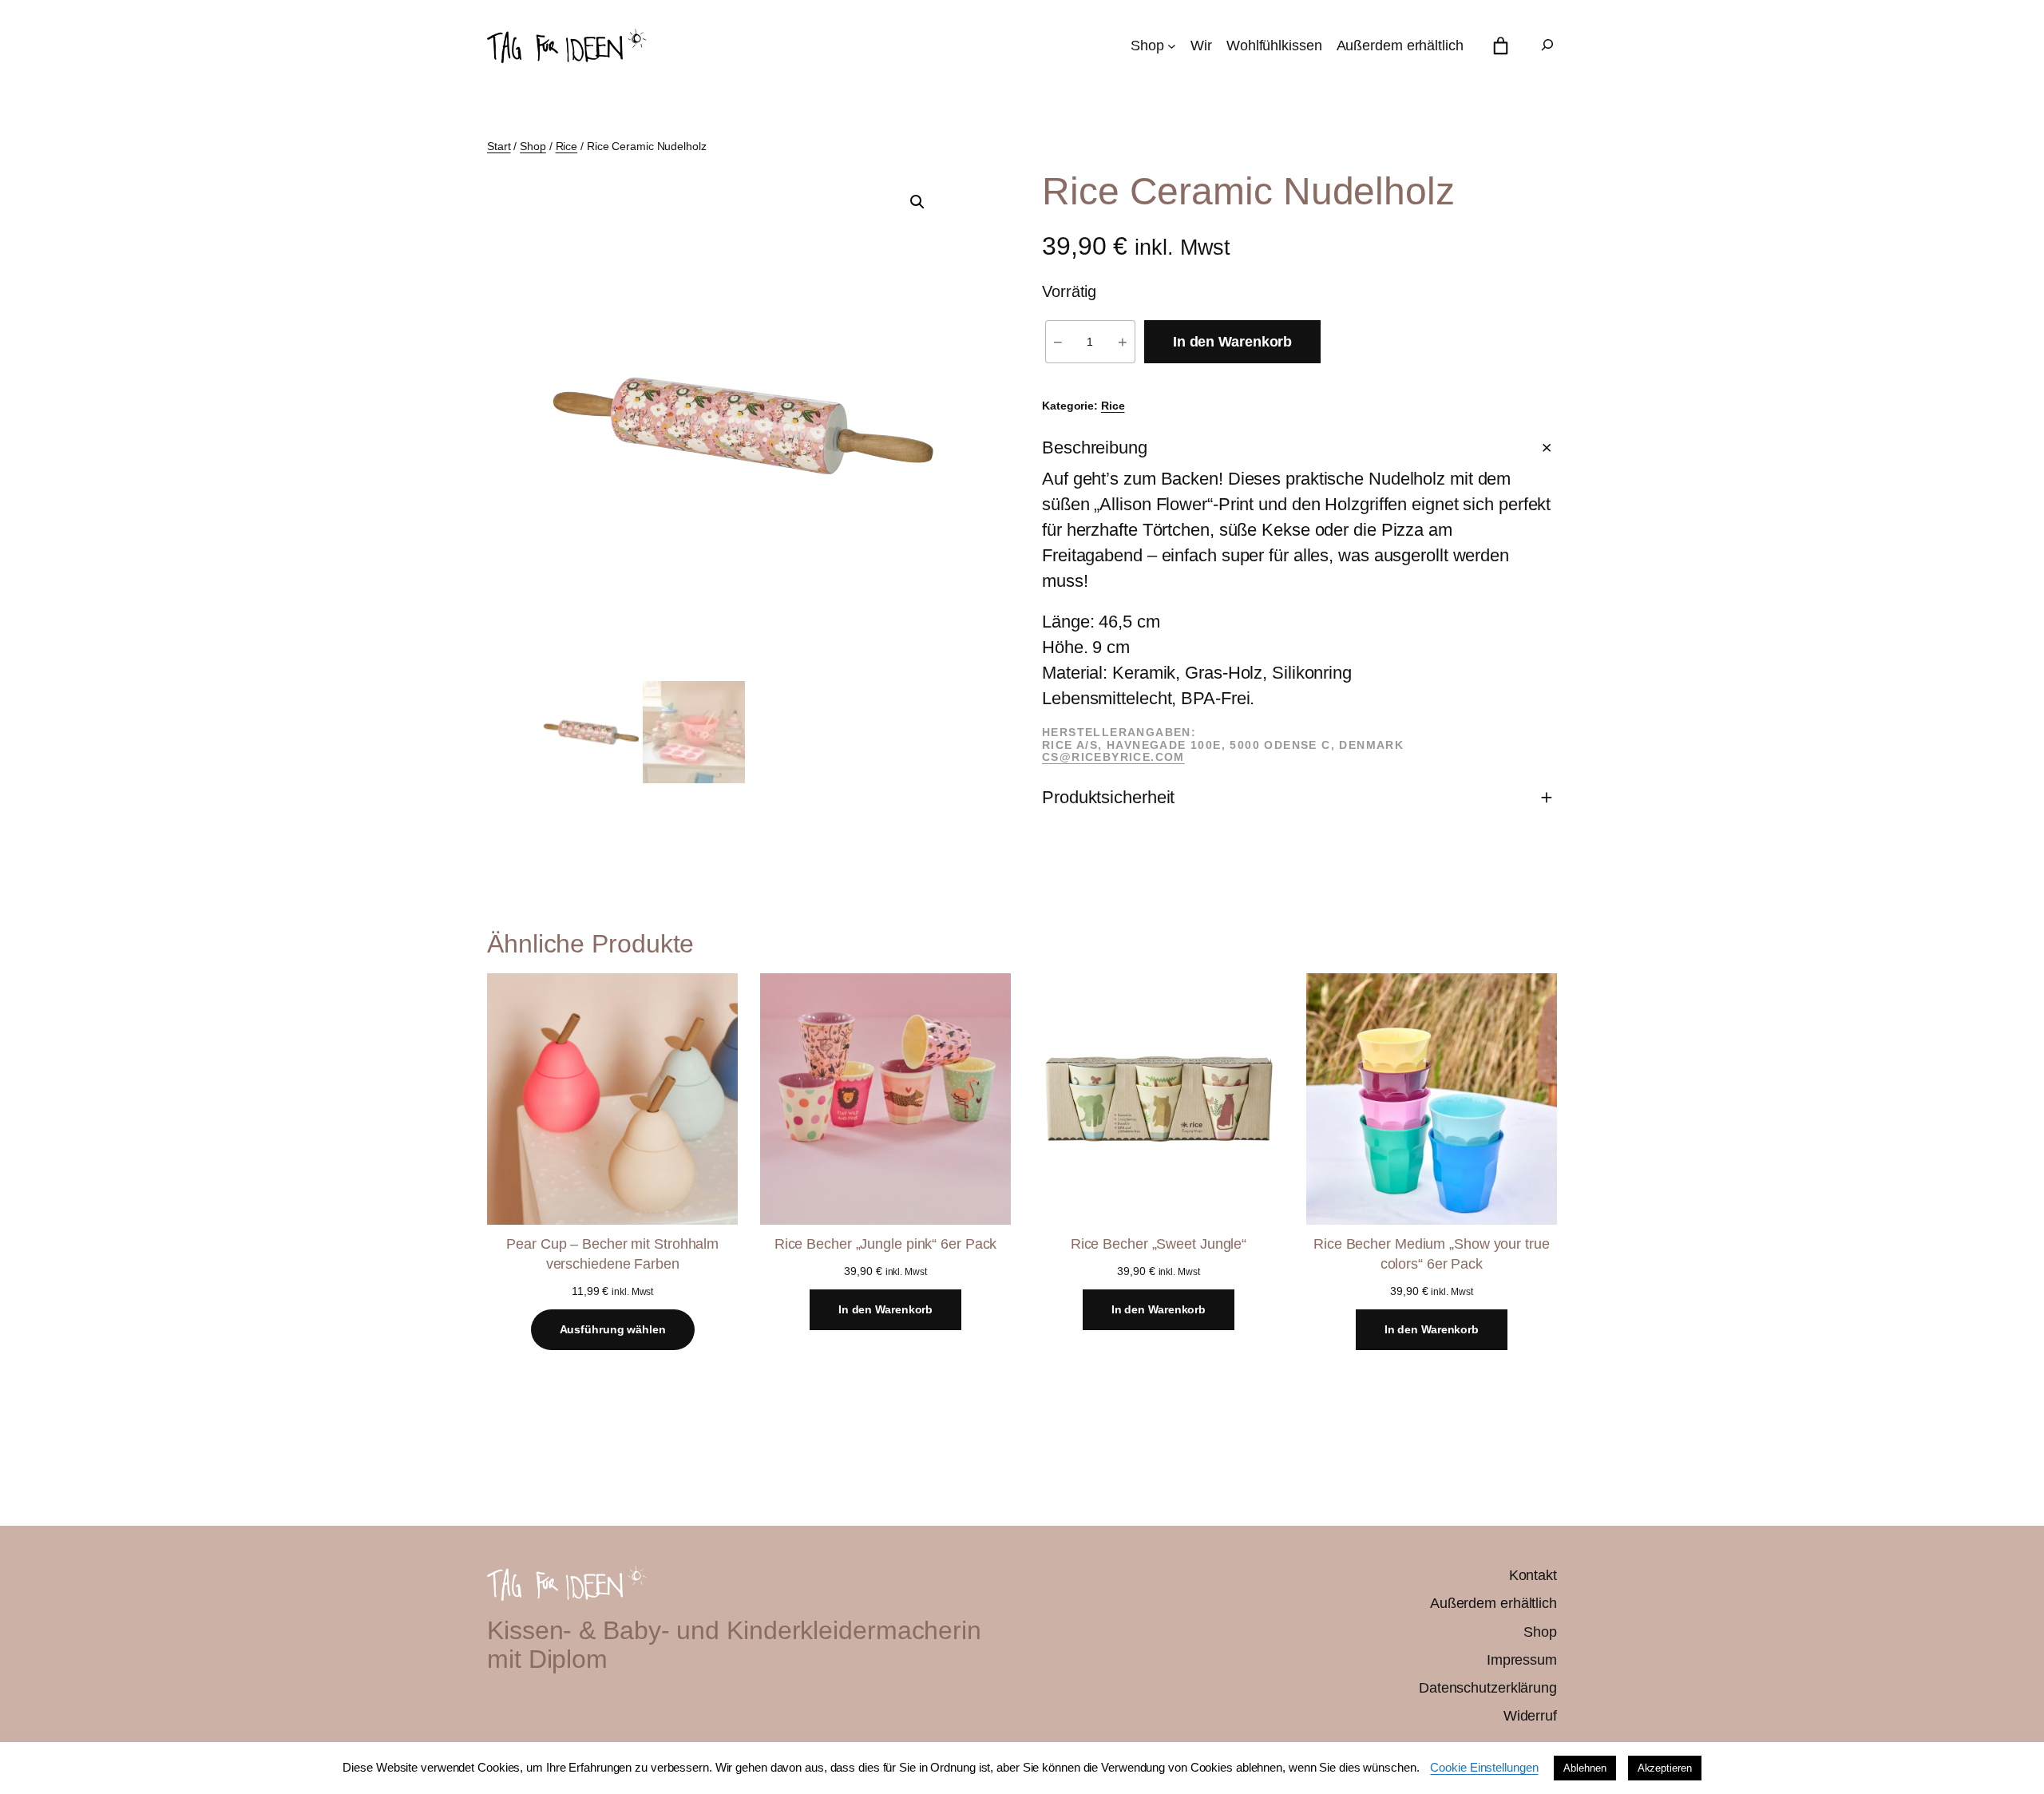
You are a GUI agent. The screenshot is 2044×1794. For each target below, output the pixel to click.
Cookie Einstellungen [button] (1484, 1767)
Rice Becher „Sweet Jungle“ (1159, 1244)
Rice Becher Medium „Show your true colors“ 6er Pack (1432, 1254)
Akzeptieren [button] (1665, 1768)
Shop (533, 146)
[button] (917, 202)
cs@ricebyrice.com (1113, 757)
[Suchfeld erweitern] (1547, 46)
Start (499, 146)
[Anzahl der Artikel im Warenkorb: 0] (1501, 46)
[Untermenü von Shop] (1172, 46)
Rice (567, 146)
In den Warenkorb (1232, 342)
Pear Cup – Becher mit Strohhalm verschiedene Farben (612, 1254)
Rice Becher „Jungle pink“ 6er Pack (886, 1244)
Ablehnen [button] (1584, 1768)
